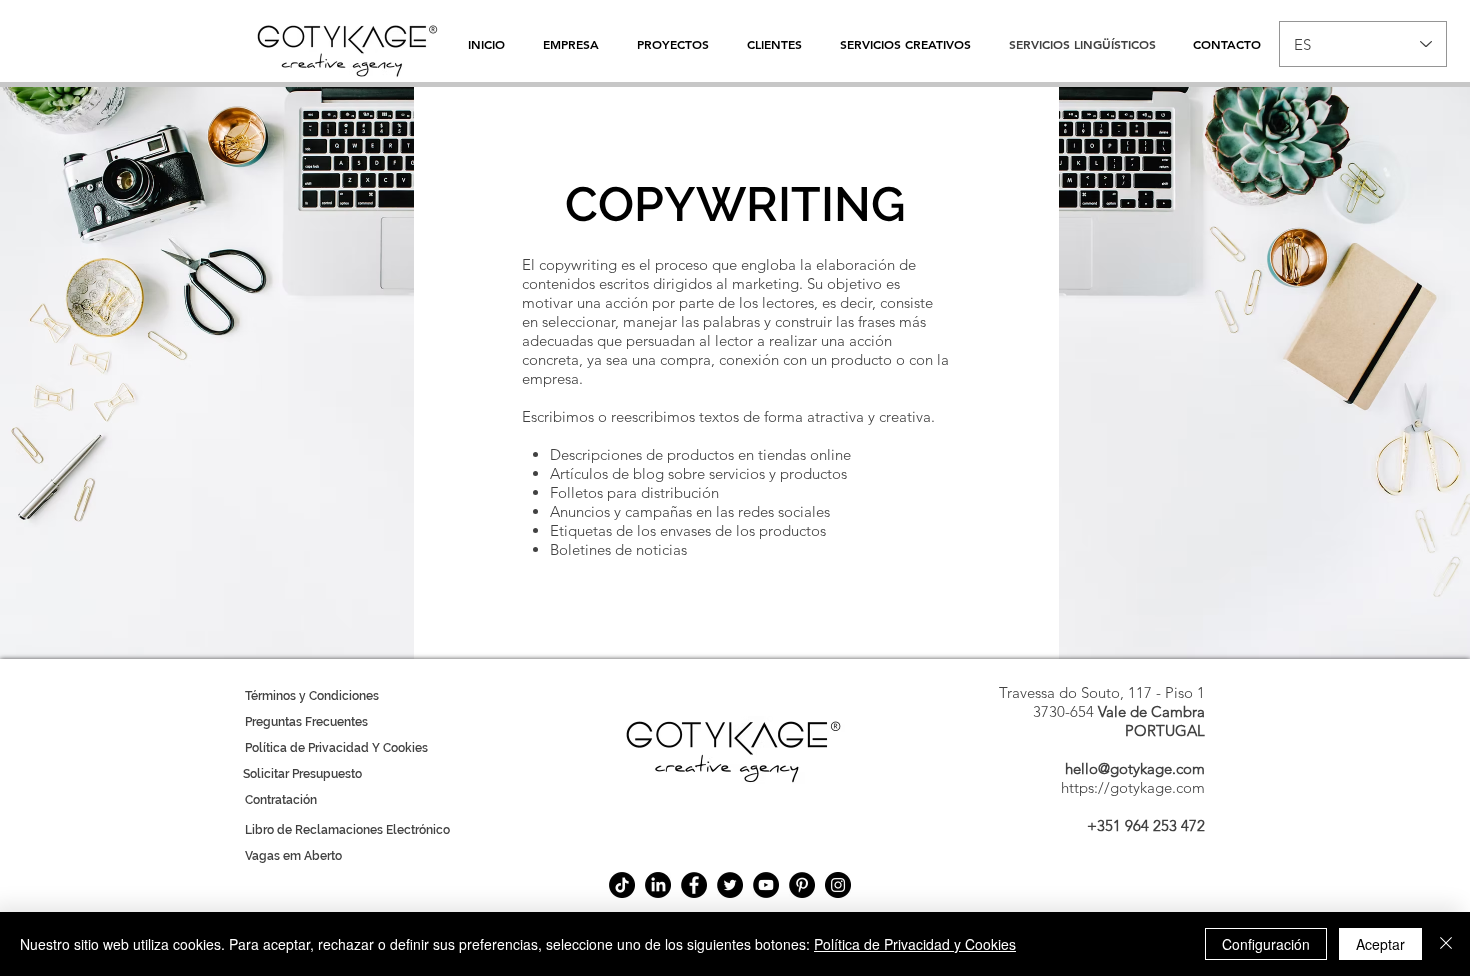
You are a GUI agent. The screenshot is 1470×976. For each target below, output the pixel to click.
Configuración (1266, 944)
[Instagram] (838, 885)
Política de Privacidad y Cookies (915, 944)
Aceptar (1380, 944)
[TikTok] (622, 885)
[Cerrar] (1446, 944)
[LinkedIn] (658, 885)
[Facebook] (694, 885)
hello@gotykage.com (1135, 768)
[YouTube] (766, 885)
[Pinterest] (802, 885)
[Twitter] (730, 885)
